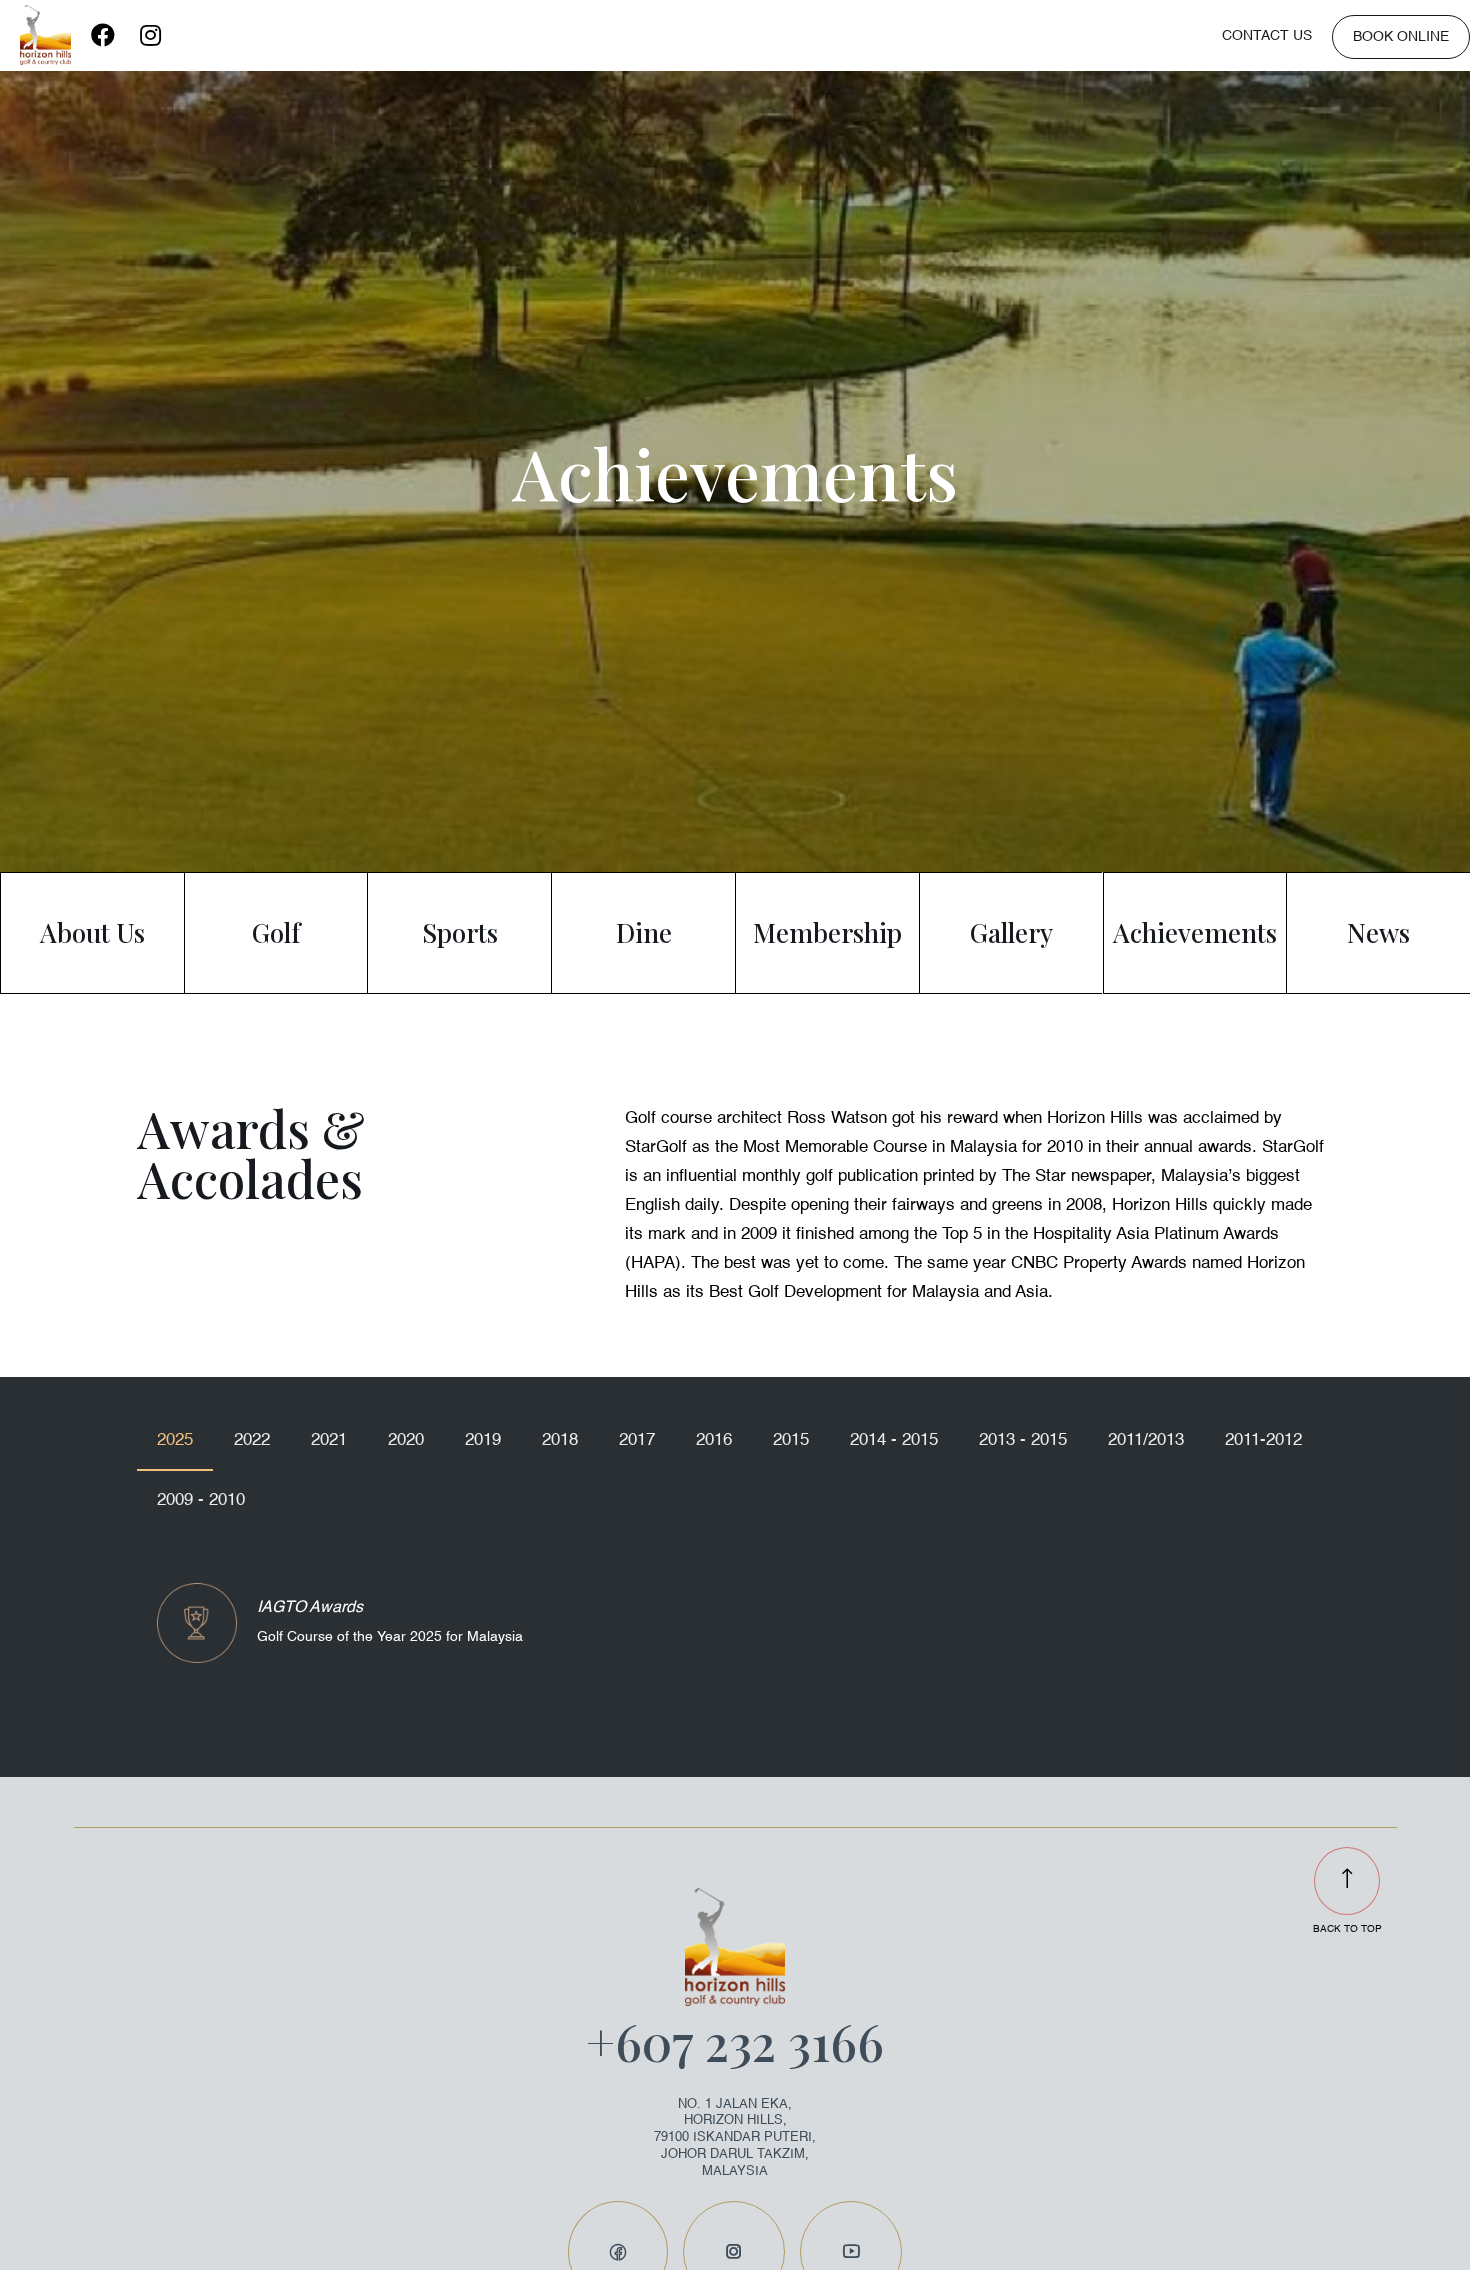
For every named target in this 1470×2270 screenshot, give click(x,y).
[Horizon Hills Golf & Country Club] (45, 35)
